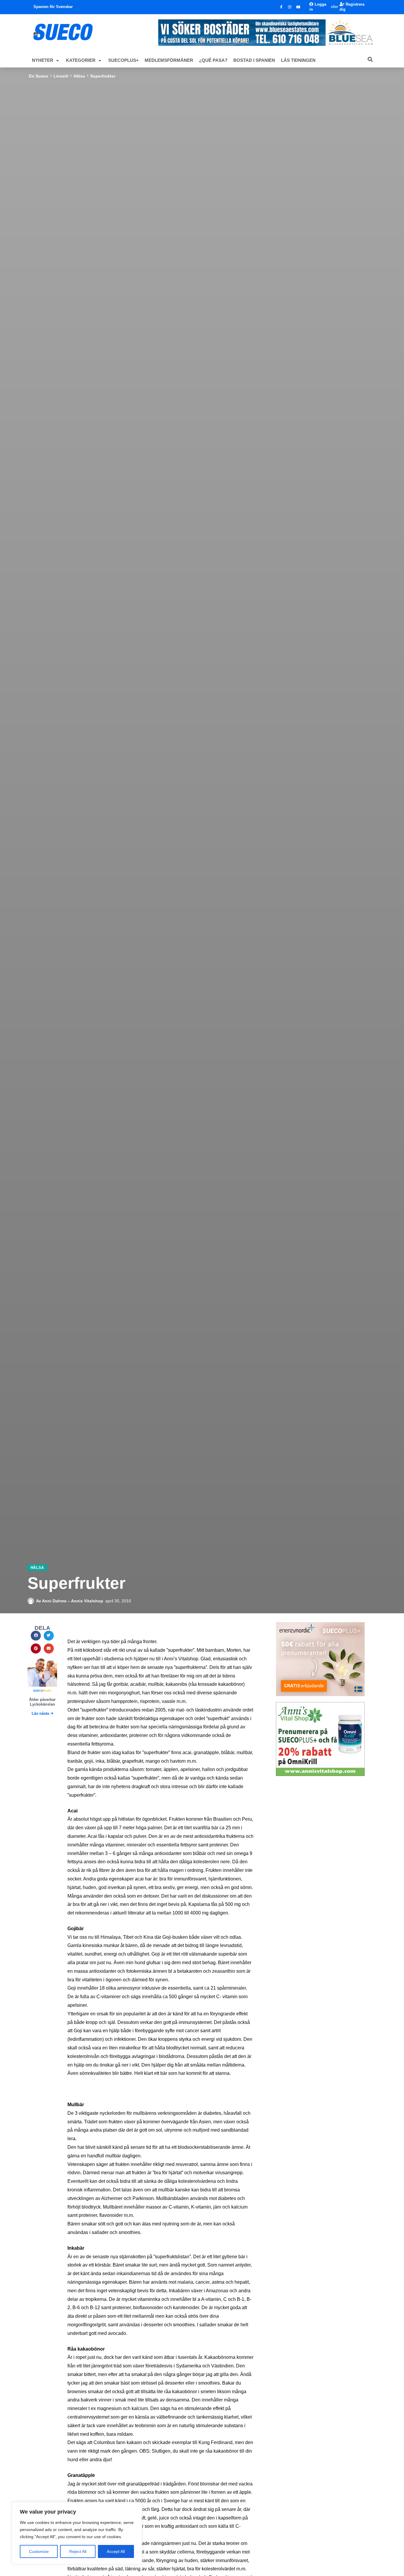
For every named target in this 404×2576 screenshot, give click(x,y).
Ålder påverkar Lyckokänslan (42, 1702)
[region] (77, 2533)
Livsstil (61, 76)
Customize (39, 2551)
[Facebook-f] (281, 7)
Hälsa (79, 76)
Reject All (78, 2551)
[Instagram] (290, 7)
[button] (46, 60)
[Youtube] (298, 7)
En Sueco (39, 76)
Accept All (116, 2551)
